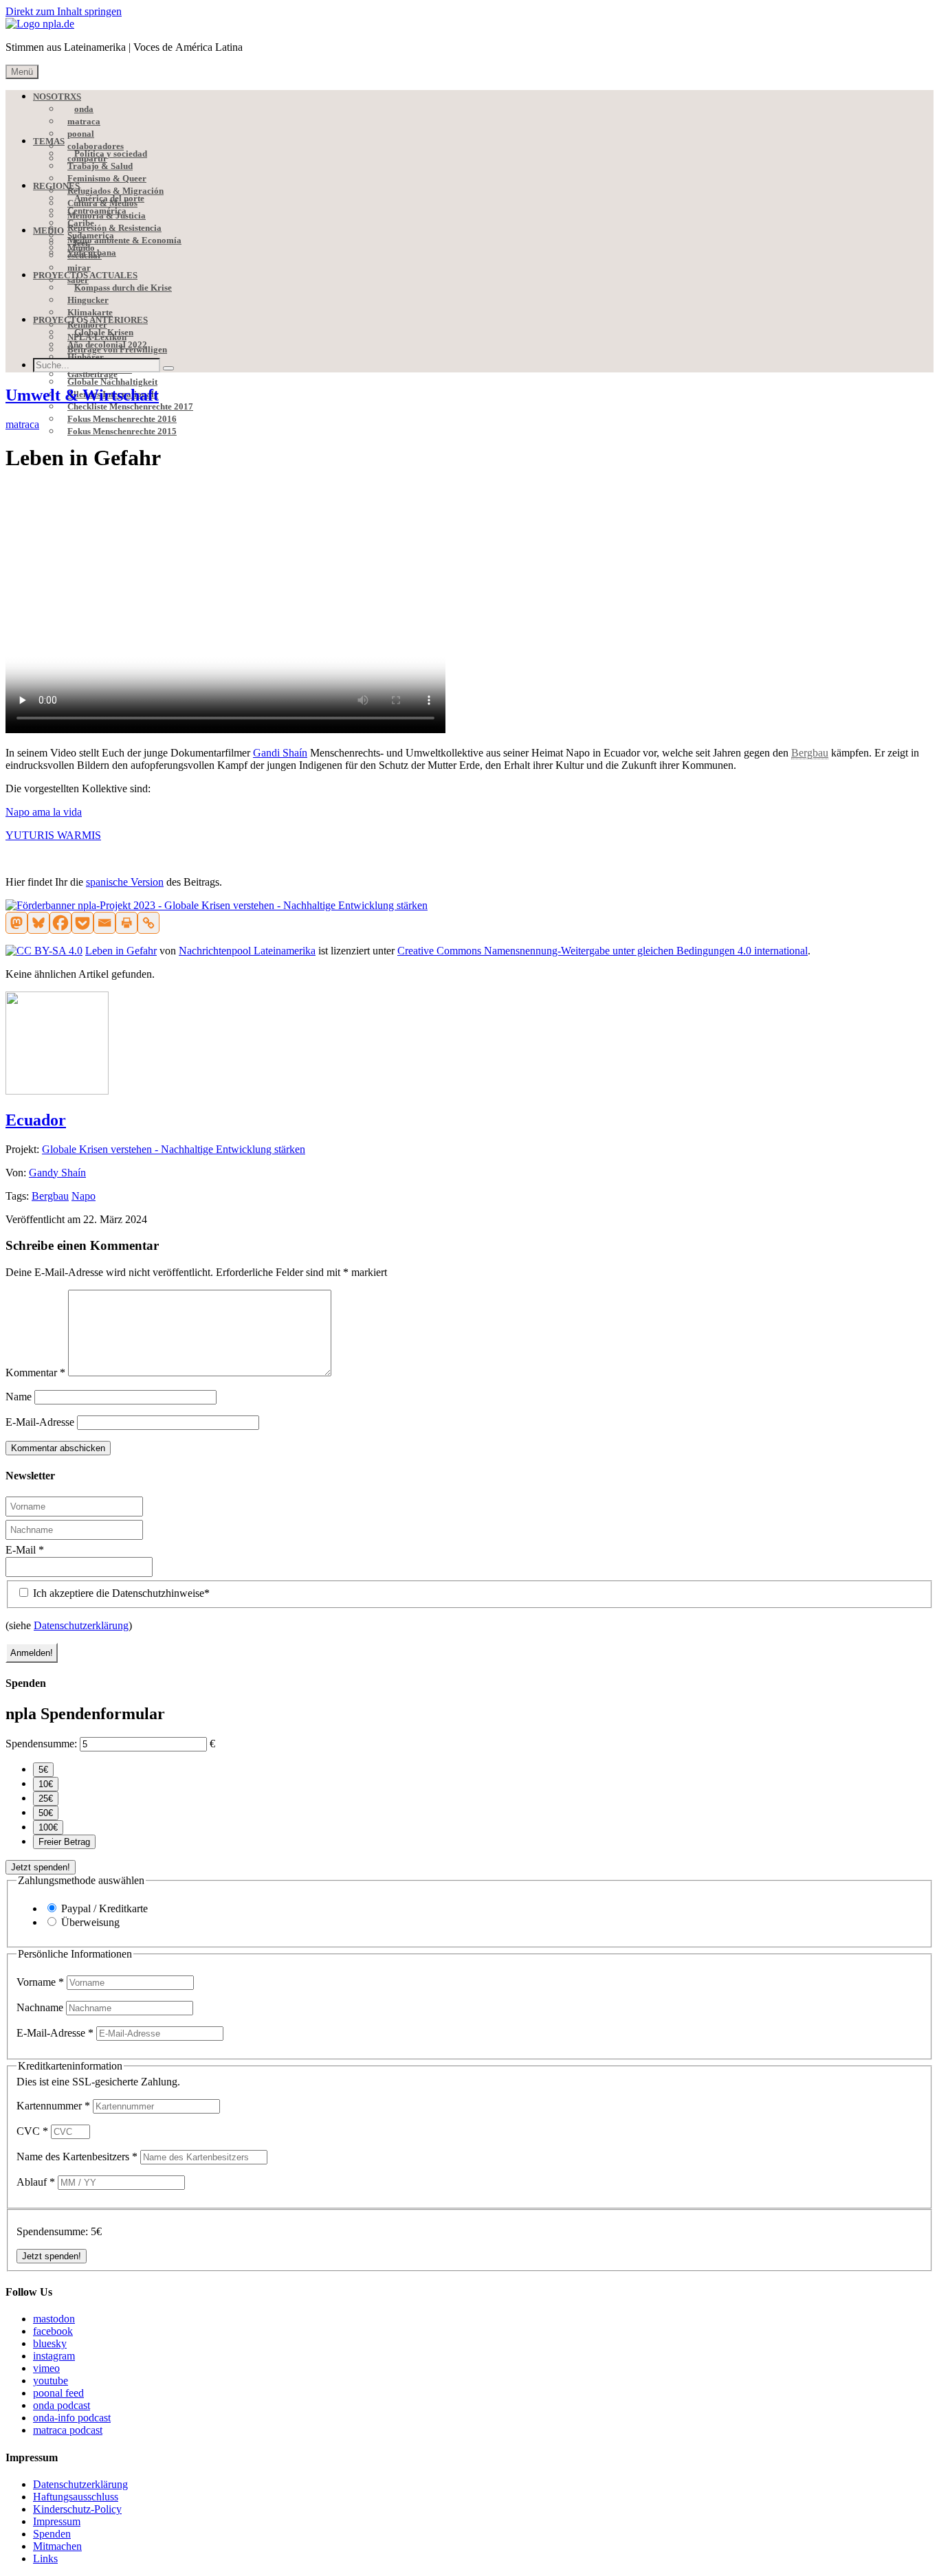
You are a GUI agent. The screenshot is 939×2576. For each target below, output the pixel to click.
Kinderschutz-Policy (77, 2509)
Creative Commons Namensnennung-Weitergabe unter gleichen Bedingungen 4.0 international (603, 951)
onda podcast (62, 2405)
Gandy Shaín (57, 1173)
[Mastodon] (16, 923)
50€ (46, 1813)
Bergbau (50, 1196)
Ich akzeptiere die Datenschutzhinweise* (120, 1593)
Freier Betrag (64, 1842)
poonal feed (58, 2393)
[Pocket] (82, 923)
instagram (54, 2356)
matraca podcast (68, 2430)
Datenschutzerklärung (81, 1625)
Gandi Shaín (280, 753)
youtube (51, 2381)
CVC (32, 2131)
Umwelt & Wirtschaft (82, 395)
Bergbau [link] (810, 753)
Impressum (57, 2521)
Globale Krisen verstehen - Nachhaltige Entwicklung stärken (174, 1149)
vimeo (46, 2368)
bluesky (50, 2343)
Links (45, 2558)
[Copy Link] (148, 923)
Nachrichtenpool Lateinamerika (247, 951)
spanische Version (125, 882)
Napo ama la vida (44, 812)
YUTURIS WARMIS (53, 835)
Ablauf (36, 2182)
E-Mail (25, 1550)
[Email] (104, 923)
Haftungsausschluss (76, 2497)
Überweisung (90, 1922)
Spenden (52, 2534)
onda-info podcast (72, 2418)
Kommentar (35, 1373)
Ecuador (36, 1120)
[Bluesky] (38, 923)
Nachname (41, 2007)
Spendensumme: (41, 1744)
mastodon (54, 2319)
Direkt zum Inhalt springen (64, 11)
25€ (46, 1799)
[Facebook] (60, 923)
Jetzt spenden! (41, 1867)
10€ (46, 1784)
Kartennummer (53, 2106)
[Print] (126, 923)
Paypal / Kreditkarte (104, 1908)
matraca (22, 424)
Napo (84, 1196)
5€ (43, 1770)
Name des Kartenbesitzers (77, 2157)
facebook (53, 2331)
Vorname (40, 1982)
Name (19, 1397)
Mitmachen (57, 2546)
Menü (22, 72)
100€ (48, 1827)
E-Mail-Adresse (40, 1422)
